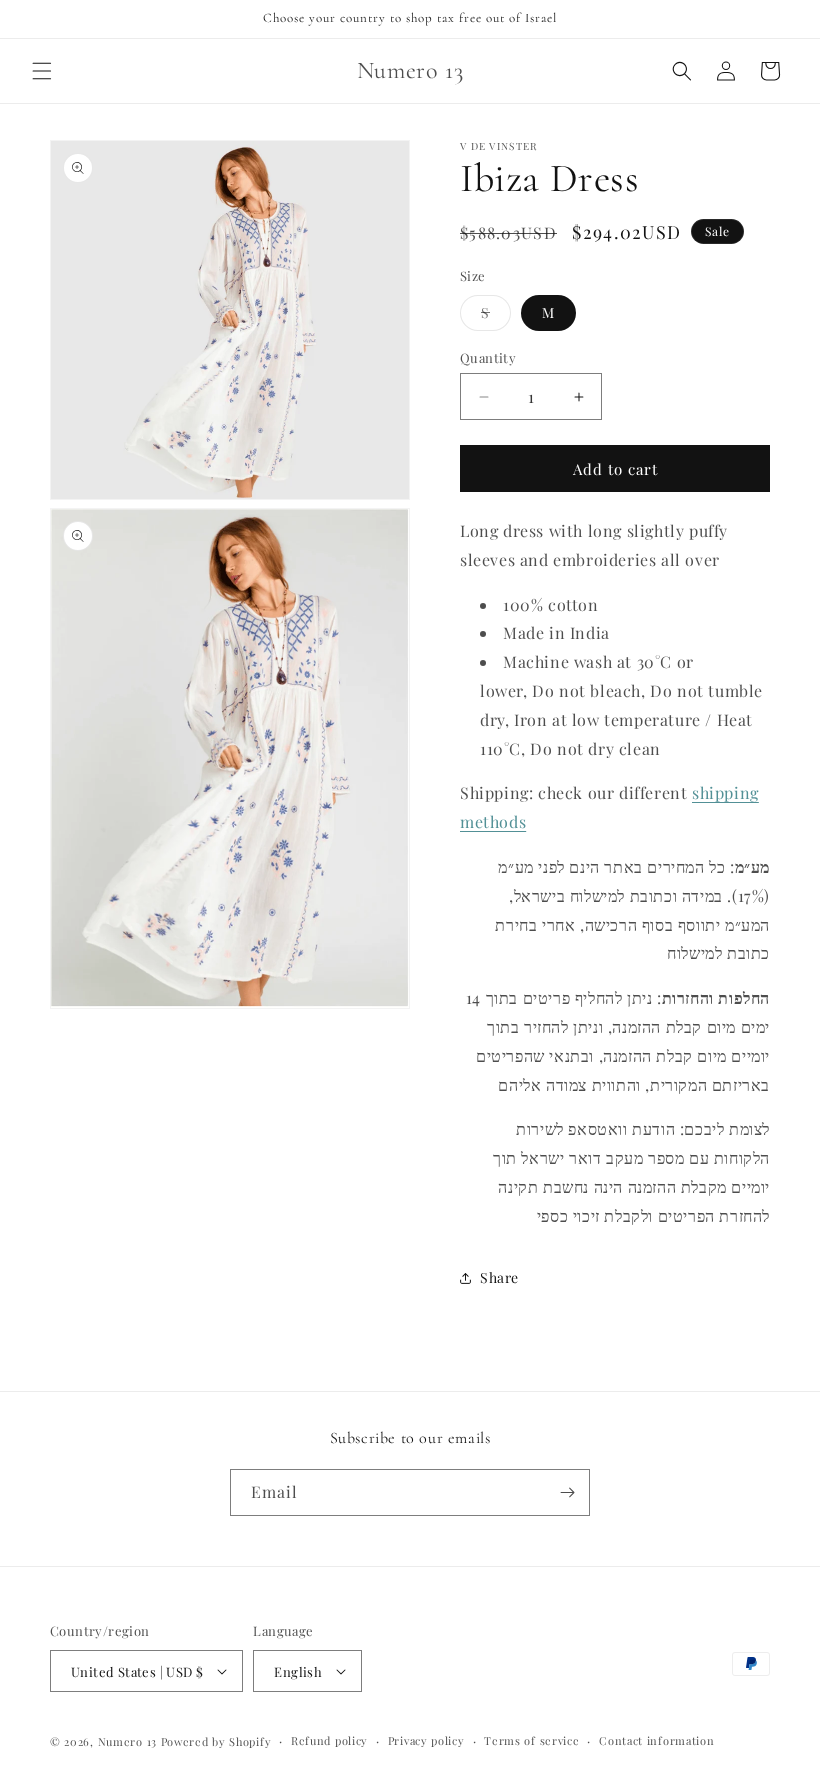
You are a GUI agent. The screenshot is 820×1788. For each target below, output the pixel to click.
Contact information (656, 1740)
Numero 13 (127, 1741)
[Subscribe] (567, 1492)
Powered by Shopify (216, 1741)
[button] (42, 71)
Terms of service (531, 1740)
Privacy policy (426, 1740)
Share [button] (499, 1277)
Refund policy (329, 1740)
